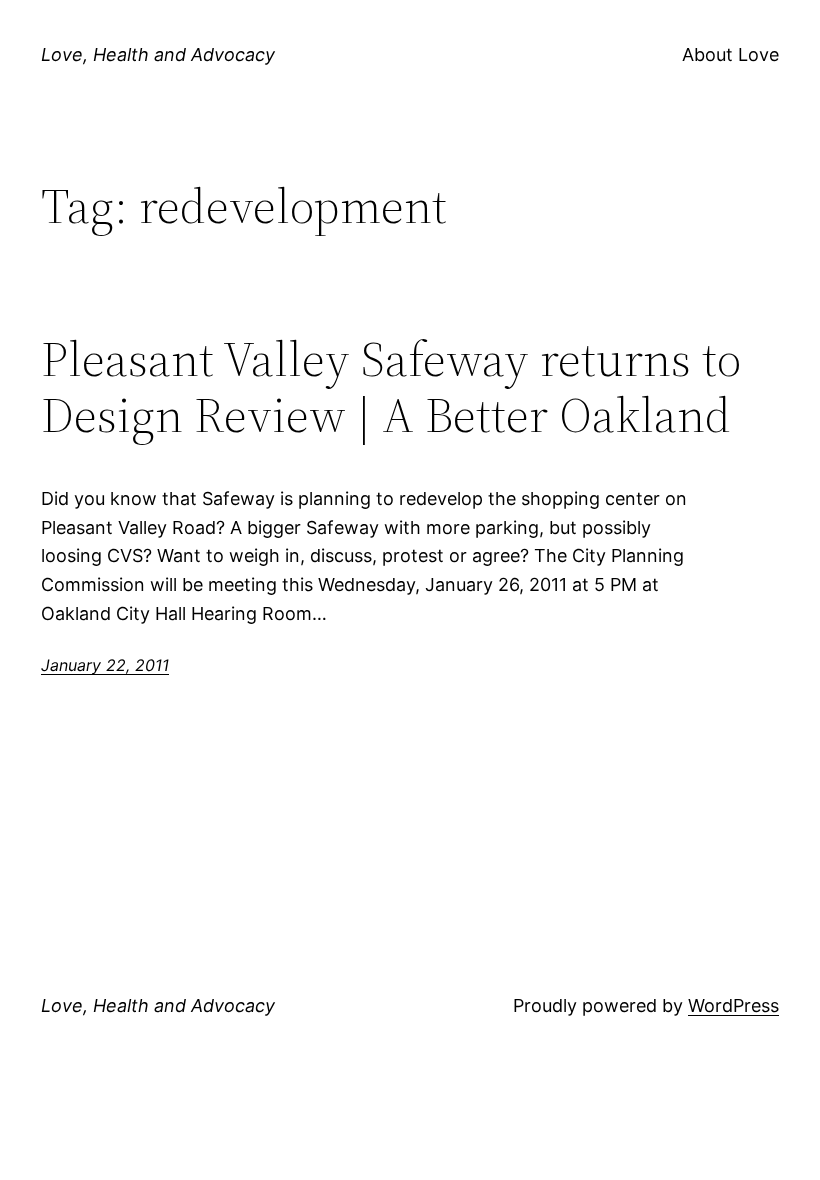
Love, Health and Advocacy (158, 54)
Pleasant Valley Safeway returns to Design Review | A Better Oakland (391, 387)
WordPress (733, 1005)
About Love (730, 54)
